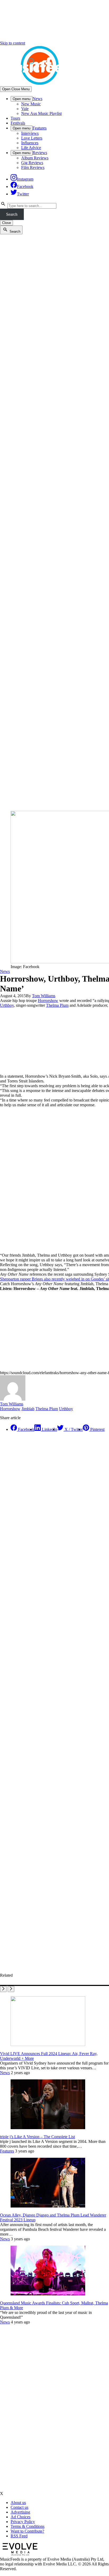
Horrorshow (48, 1001)
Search (12, 214)
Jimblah (28, 1409)
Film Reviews (33, 167)
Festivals (18, 123)
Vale (25, 109)
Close (6, 223)
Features (40, 128)
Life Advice (31, 148)
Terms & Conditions (28, 2526)
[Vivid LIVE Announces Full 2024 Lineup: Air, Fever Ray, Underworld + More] (48, 2045)
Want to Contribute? (27, 2531)
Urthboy (7, 1005)
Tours (15, 118)
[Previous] (3, 1989)
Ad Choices (21, 2517)
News (37, 99)
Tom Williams (44, 996)
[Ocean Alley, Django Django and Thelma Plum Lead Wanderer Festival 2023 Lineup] (48, 2206)
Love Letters (32, 138)
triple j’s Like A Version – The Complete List (37, 2137)
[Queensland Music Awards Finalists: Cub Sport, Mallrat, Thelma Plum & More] (48, 2294)
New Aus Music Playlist (41, 113)
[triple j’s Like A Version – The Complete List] (48, 2128)
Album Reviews (35, 158)
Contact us (19, 2507)
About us (18, 2503)
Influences (30, 143)
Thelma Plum (57, 1005)
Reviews (40, 153)
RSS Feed (19, 2536)
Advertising (20, 2512)
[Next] (11, 1989)
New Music (31, 104)
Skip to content (13, 43)
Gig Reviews (32, 163)
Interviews (30, 133)
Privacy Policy (23, 2522)
